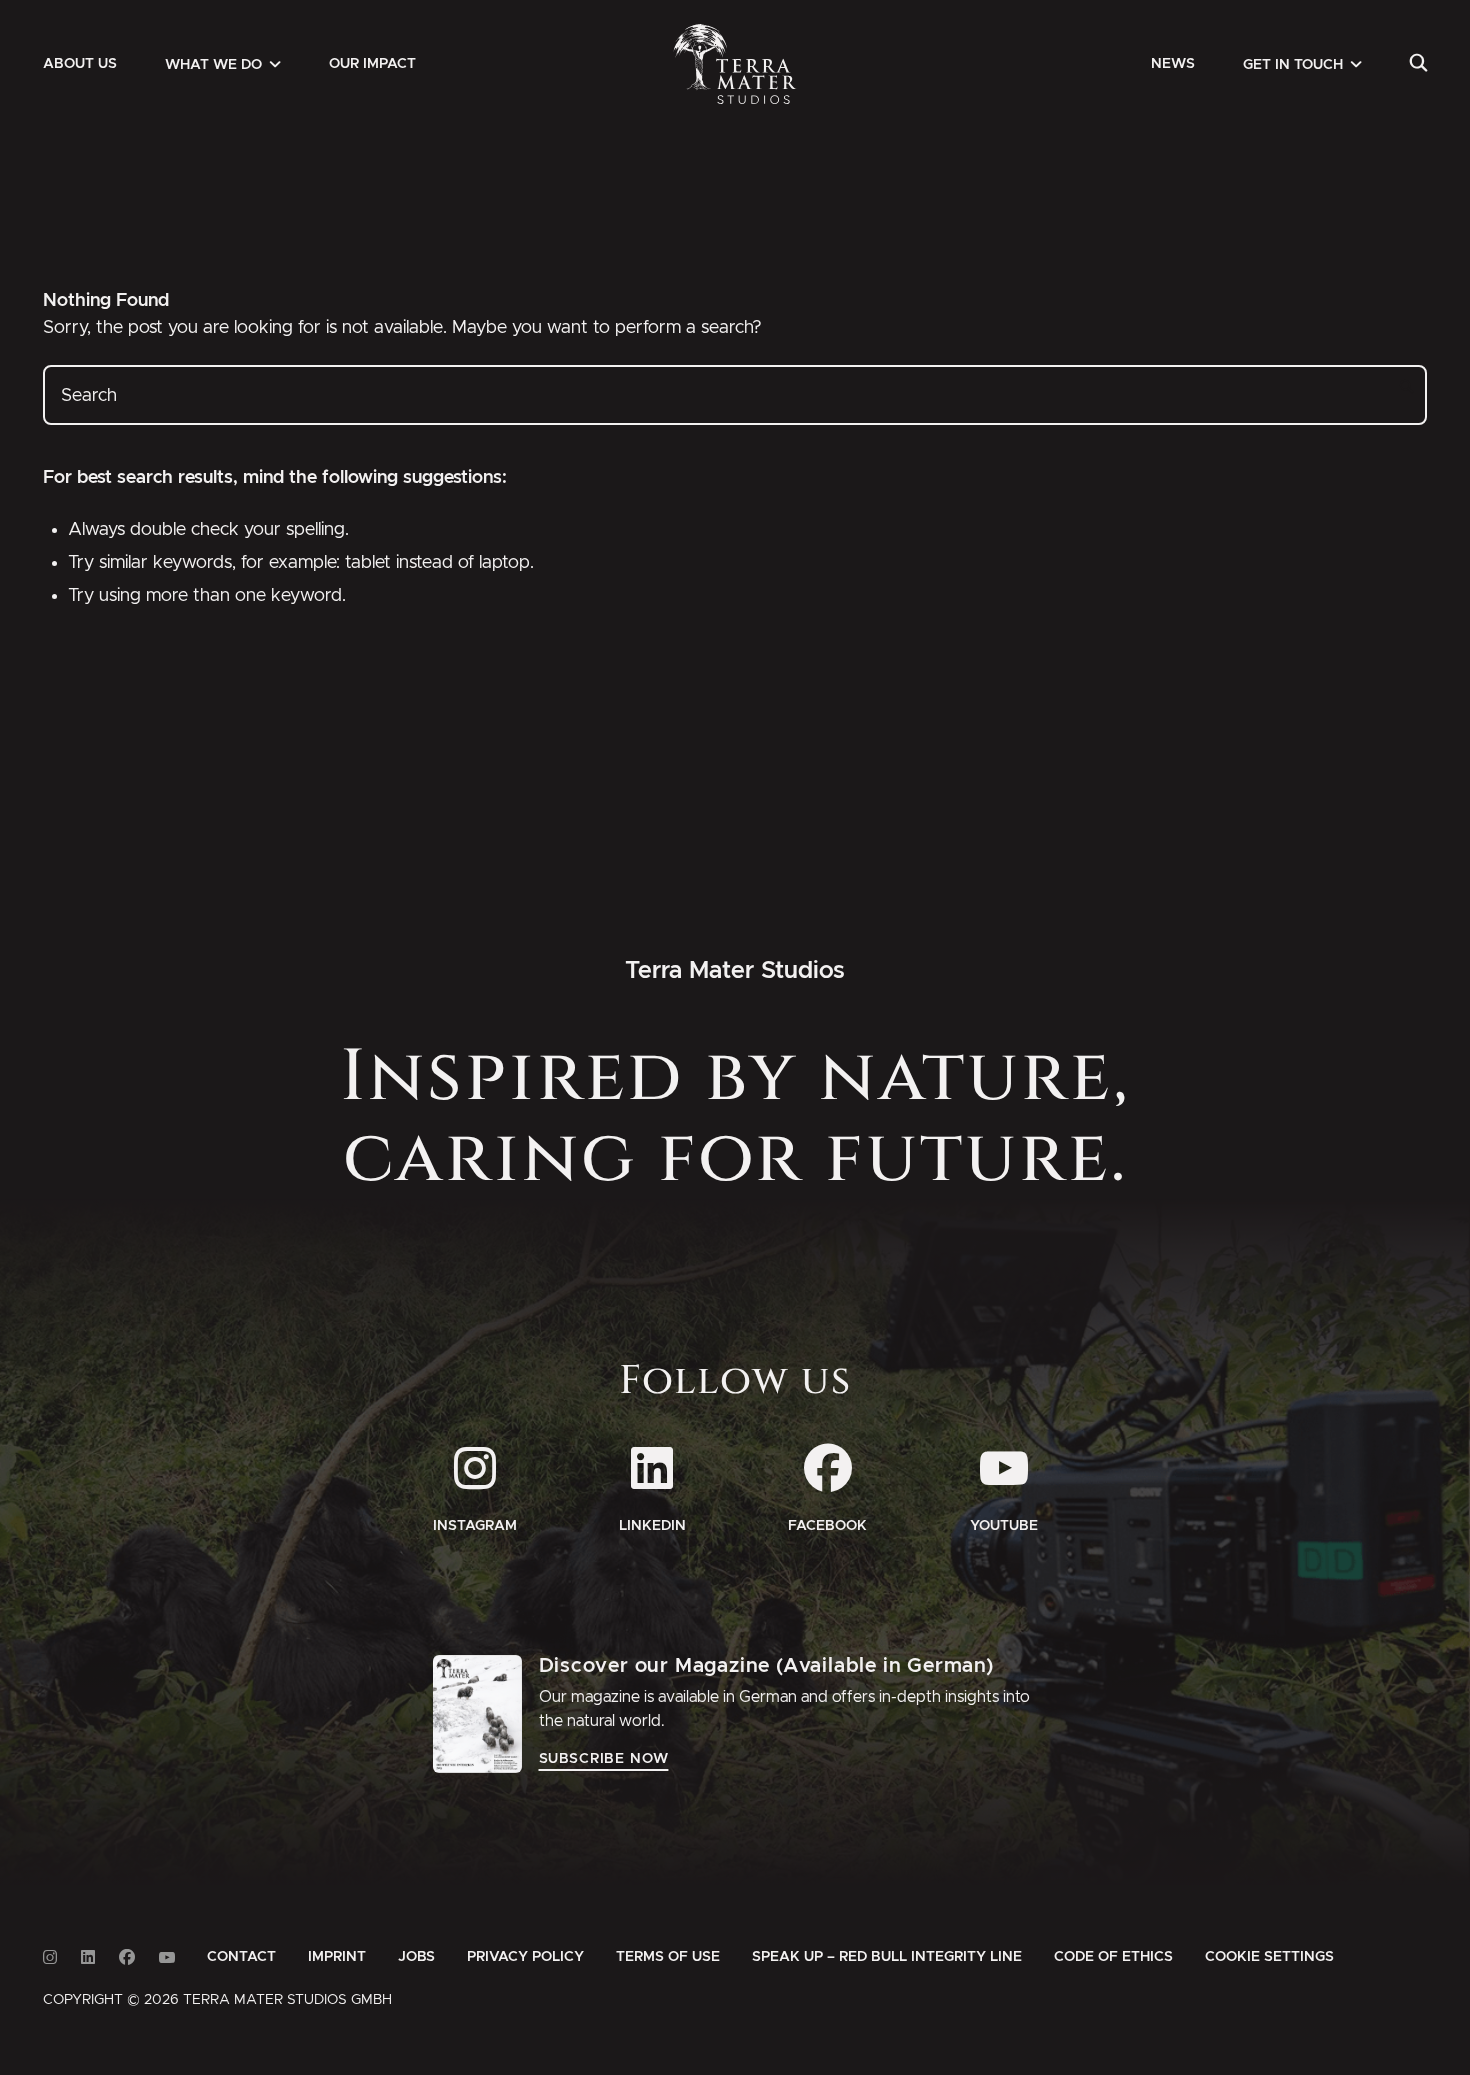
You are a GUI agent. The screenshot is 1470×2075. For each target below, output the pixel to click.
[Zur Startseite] (735, 64)
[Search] (1418, 64)
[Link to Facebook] (127, 1957)
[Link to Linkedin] (88, 1957)
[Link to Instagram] (50, 1957)
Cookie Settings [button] (1269, 1957)
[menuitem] (80, 64)
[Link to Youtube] (167, 1957)
